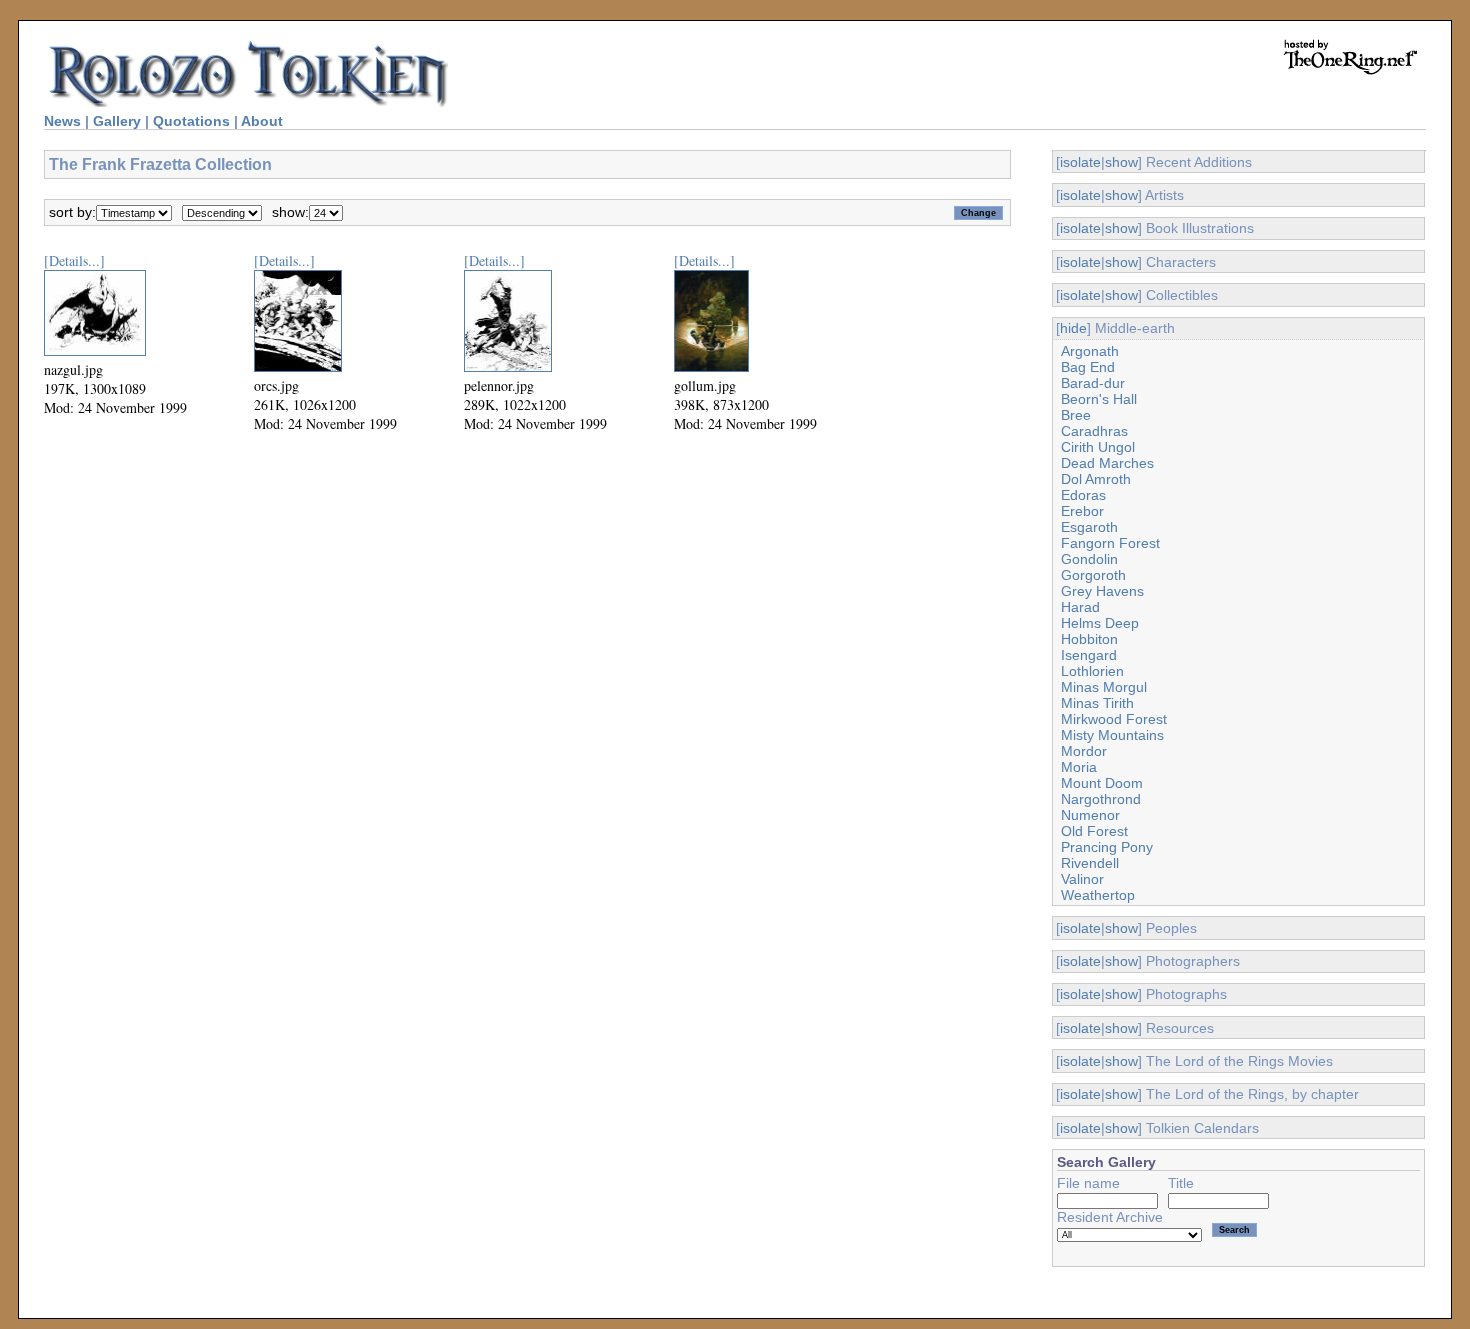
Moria (1079, 767)
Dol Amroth (1096, 479)
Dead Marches (1107, 463)
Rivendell (1090, 863)
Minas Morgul (1104, 687)
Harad (1080, 607)
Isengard (1089, 655)
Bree (1076, 415)
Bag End (1088, 367)
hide (1073, 328)
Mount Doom (1102, 783)
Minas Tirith (1097, 703)
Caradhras (1094, 431)
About (262, 121)
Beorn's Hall (1099, 399)
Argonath (1090, 351)
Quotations (191, 121)
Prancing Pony (1107, 847)
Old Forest (1094, 831)
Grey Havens (1102, 591)
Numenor (1090, 815)
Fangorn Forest (1110, 543)
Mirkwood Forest (1114, 719)
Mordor (1084, 751)
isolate (1080, 162)
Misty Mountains (1112, 735)
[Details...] (74, 260)
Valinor (1082, 879)
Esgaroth (1089, 527)
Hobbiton (1089, 639)
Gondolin (1089, 559)
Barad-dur (1093, 383)
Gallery (117, 121)
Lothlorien (1092, 671)
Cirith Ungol (1098, 447)
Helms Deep (1100, 623)
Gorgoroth (1093, 575)
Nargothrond (1101, 799)
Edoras (1083, 495)
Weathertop (1098, 895)
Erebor (1082, 511)
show (1121, 162)
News (62, 121)
